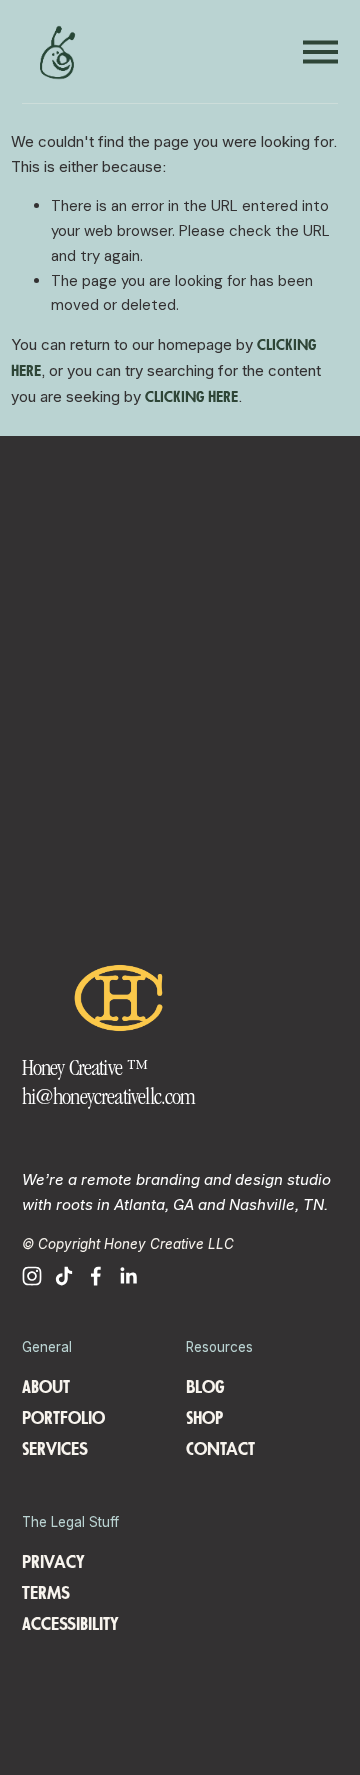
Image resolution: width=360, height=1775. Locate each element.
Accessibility (70, 1624)
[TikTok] (64, 1276)
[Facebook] (96, 1276)
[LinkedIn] (128, 1276)
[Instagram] (32, 1276)
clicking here (191, 397)
